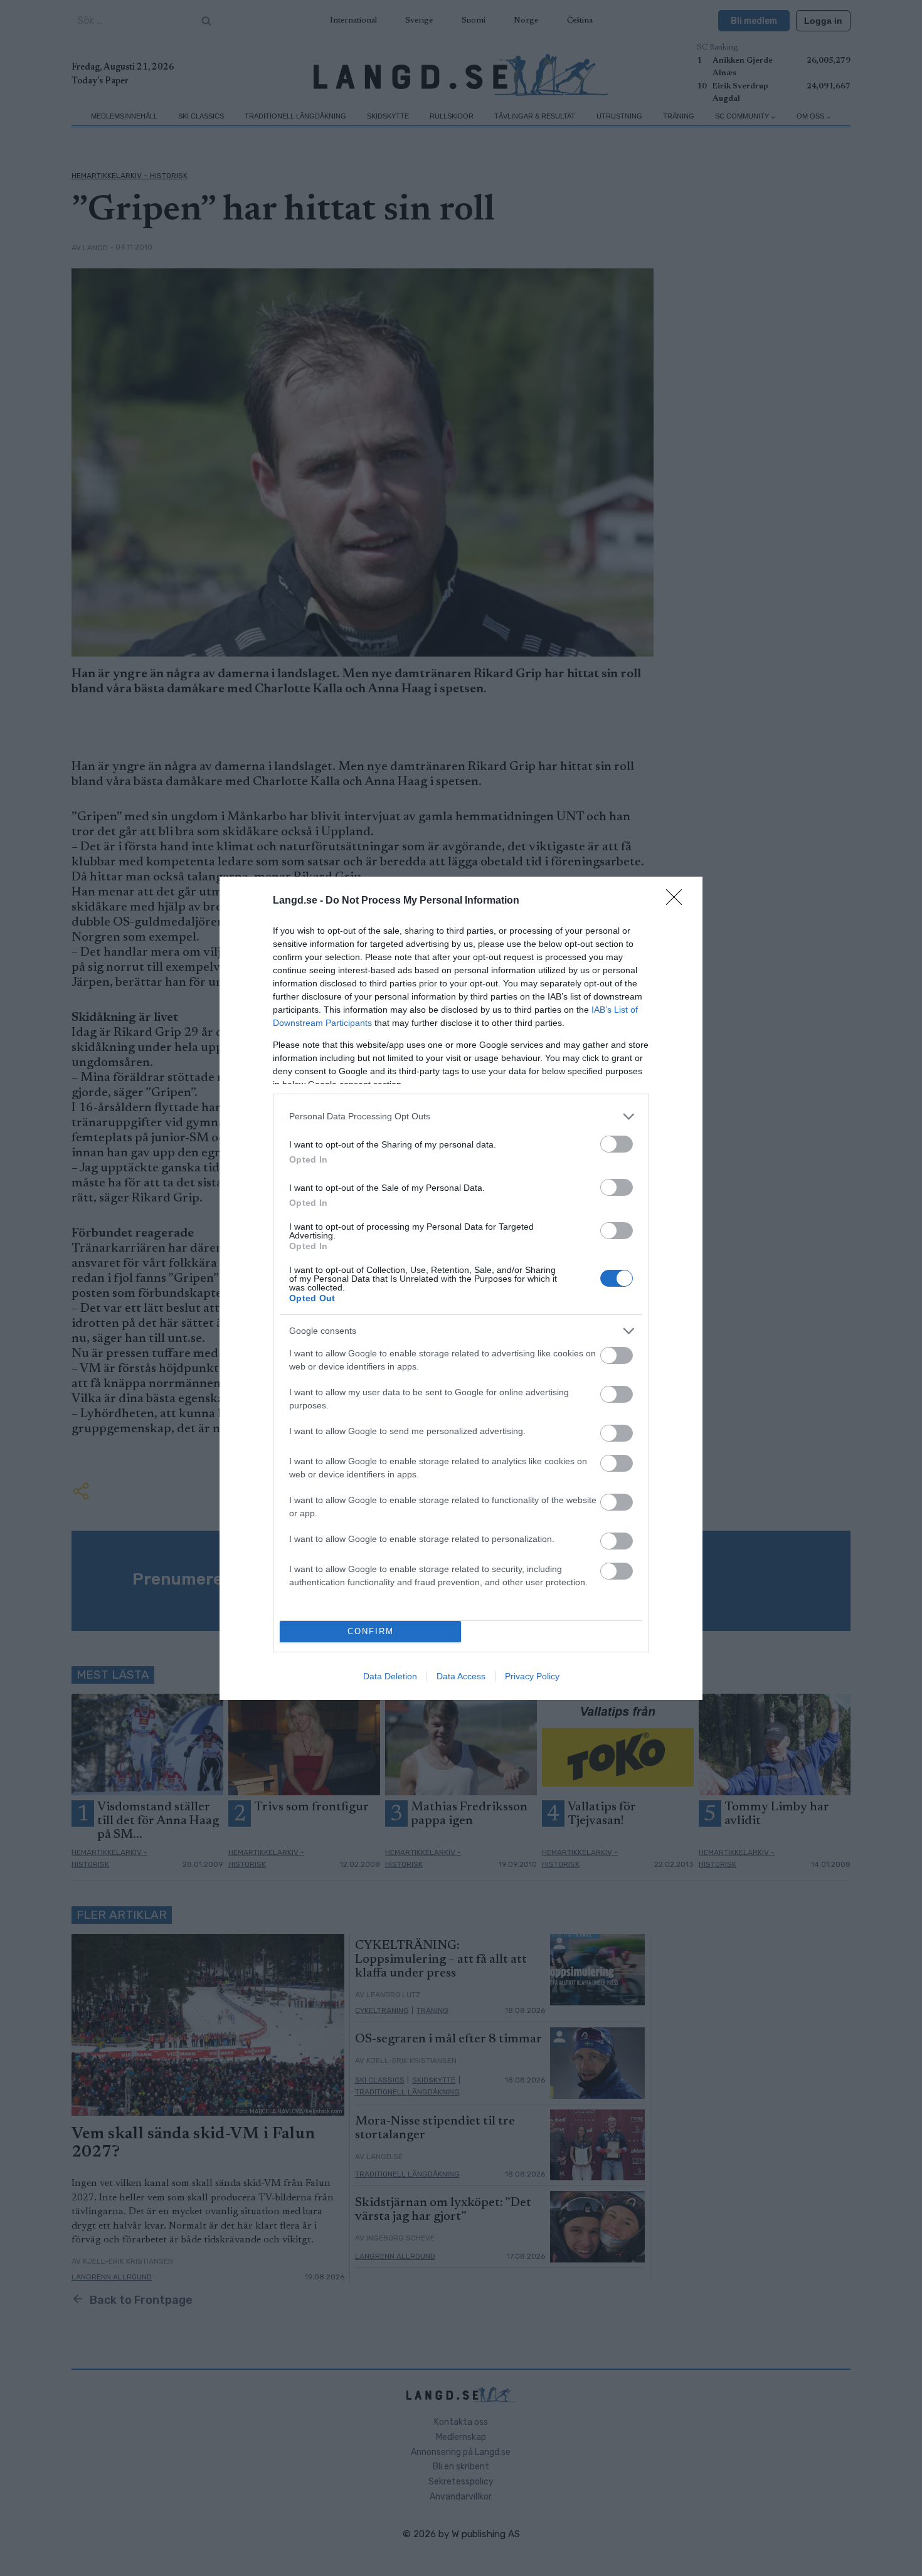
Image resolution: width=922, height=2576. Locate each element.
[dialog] (461, 1288)
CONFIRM (371, 1631)
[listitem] (461, 1116)
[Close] (678, 901)
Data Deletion (390, 1676)
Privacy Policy (532, 1676)
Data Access (461, 1676)
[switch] (617, 1144)
